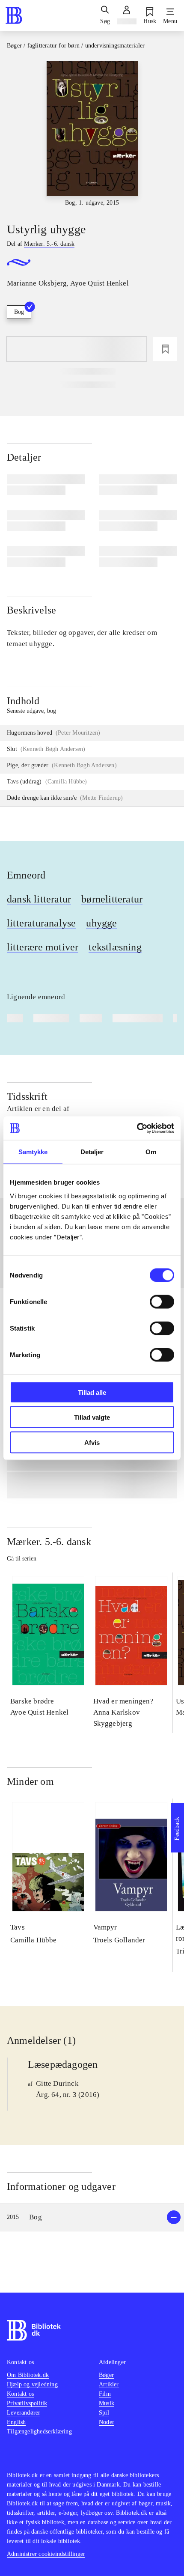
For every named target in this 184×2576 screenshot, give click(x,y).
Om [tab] (151, 1152)
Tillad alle (92, 1392)
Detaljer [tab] (92, 1152)
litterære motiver (43, 947)
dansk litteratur (39, 899)
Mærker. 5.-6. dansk (49, 1542)
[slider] (92, 134)
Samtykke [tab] (33, 1152)
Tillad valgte (92, 1417)
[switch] (162, 1301)
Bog (19, 312)
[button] (92, 2217)
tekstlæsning (115, 947)
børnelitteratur (112, 899)
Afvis (92, 1442)
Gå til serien (22, 1559)
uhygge (101, 923)
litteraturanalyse (41, 923)
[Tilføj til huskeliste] (165, 349)
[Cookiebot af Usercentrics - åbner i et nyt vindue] (137, 1128)
